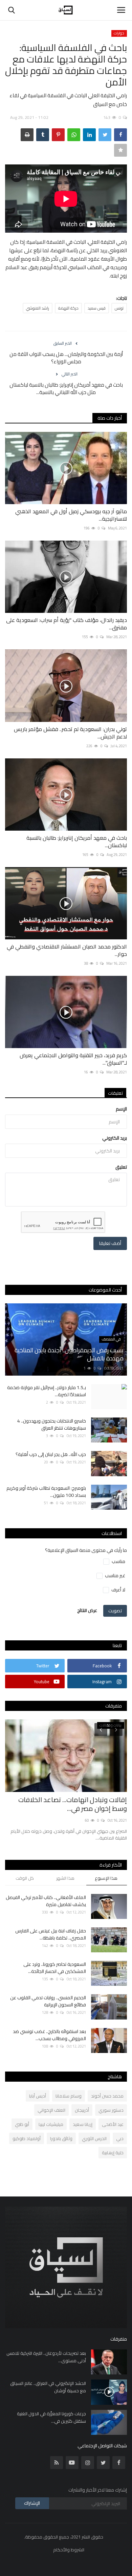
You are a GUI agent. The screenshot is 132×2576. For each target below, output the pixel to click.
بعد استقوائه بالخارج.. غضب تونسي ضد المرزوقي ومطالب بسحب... (49, 2035)
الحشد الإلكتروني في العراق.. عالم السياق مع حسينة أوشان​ (48, 2387)
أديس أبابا (38, 2096)
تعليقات (115, 1093)
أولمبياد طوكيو (27, 2138)
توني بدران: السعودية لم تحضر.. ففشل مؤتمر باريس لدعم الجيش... (70, 733)
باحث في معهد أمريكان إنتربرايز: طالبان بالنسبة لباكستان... (77, 841)
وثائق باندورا (61, 2138)
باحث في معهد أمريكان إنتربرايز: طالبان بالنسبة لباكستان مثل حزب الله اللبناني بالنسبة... (66, 389)
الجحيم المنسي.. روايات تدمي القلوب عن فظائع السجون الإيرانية (48, 2001)
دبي (120, 2138)
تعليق (121, 1167)
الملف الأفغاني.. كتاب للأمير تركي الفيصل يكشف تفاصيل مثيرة (46, 1901)
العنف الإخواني (51, 2110)
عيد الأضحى (113, 2124)
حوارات (119, 33)
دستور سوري (111, 2110)
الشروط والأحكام (69, 2550)
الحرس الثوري (94, 2138)
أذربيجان (82, 2110)
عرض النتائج (87, 1610)
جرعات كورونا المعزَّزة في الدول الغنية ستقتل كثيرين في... (51, 2417)
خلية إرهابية (113, 2153)
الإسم (121, 1109)
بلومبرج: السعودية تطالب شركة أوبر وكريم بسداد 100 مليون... (46, 1492)
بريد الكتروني (115, 1138)
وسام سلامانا (69, 2096)
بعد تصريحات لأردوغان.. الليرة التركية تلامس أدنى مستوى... (46, 2357)
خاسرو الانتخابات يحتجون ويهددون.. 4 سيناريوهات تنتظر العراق (52, 1425)
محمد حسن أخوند (107, 2096)
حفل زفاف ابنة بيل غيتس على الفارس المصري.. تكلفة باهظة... (51, 1934)
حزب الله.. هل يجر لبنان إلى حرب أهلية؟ (51, 1454)
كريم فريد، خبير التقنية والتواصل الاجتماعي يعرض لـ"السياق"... (73, 1059)
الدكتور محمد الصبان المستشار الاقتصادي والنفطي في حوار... (67, 950)
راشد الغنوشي (38, 308)
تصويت (115, 1611)
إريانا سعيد (83, 2124)
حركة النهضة (68, 308)
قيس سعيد (97, 308)
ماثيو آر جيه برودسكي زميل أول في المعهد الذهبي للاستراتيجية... (71, 515)
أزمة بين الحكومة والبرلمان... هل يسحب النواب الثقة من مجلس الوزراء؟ (66, 358)
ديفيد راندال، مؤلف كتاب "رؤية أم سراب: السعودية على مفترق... (67, 624)
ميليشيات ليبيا (51, 2124)
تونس (119, 308)
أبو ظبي (22, 2124)
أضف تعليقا (110, 1243)
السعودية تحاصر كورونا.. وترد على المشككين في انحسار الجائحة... (55, 1968)
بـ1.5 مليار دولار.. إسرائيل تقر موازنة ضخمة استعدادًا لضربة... (47, 1391)
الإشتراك (32, 2503)
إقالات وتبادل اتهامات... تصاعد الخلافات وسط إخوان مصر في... (73, 1804)
